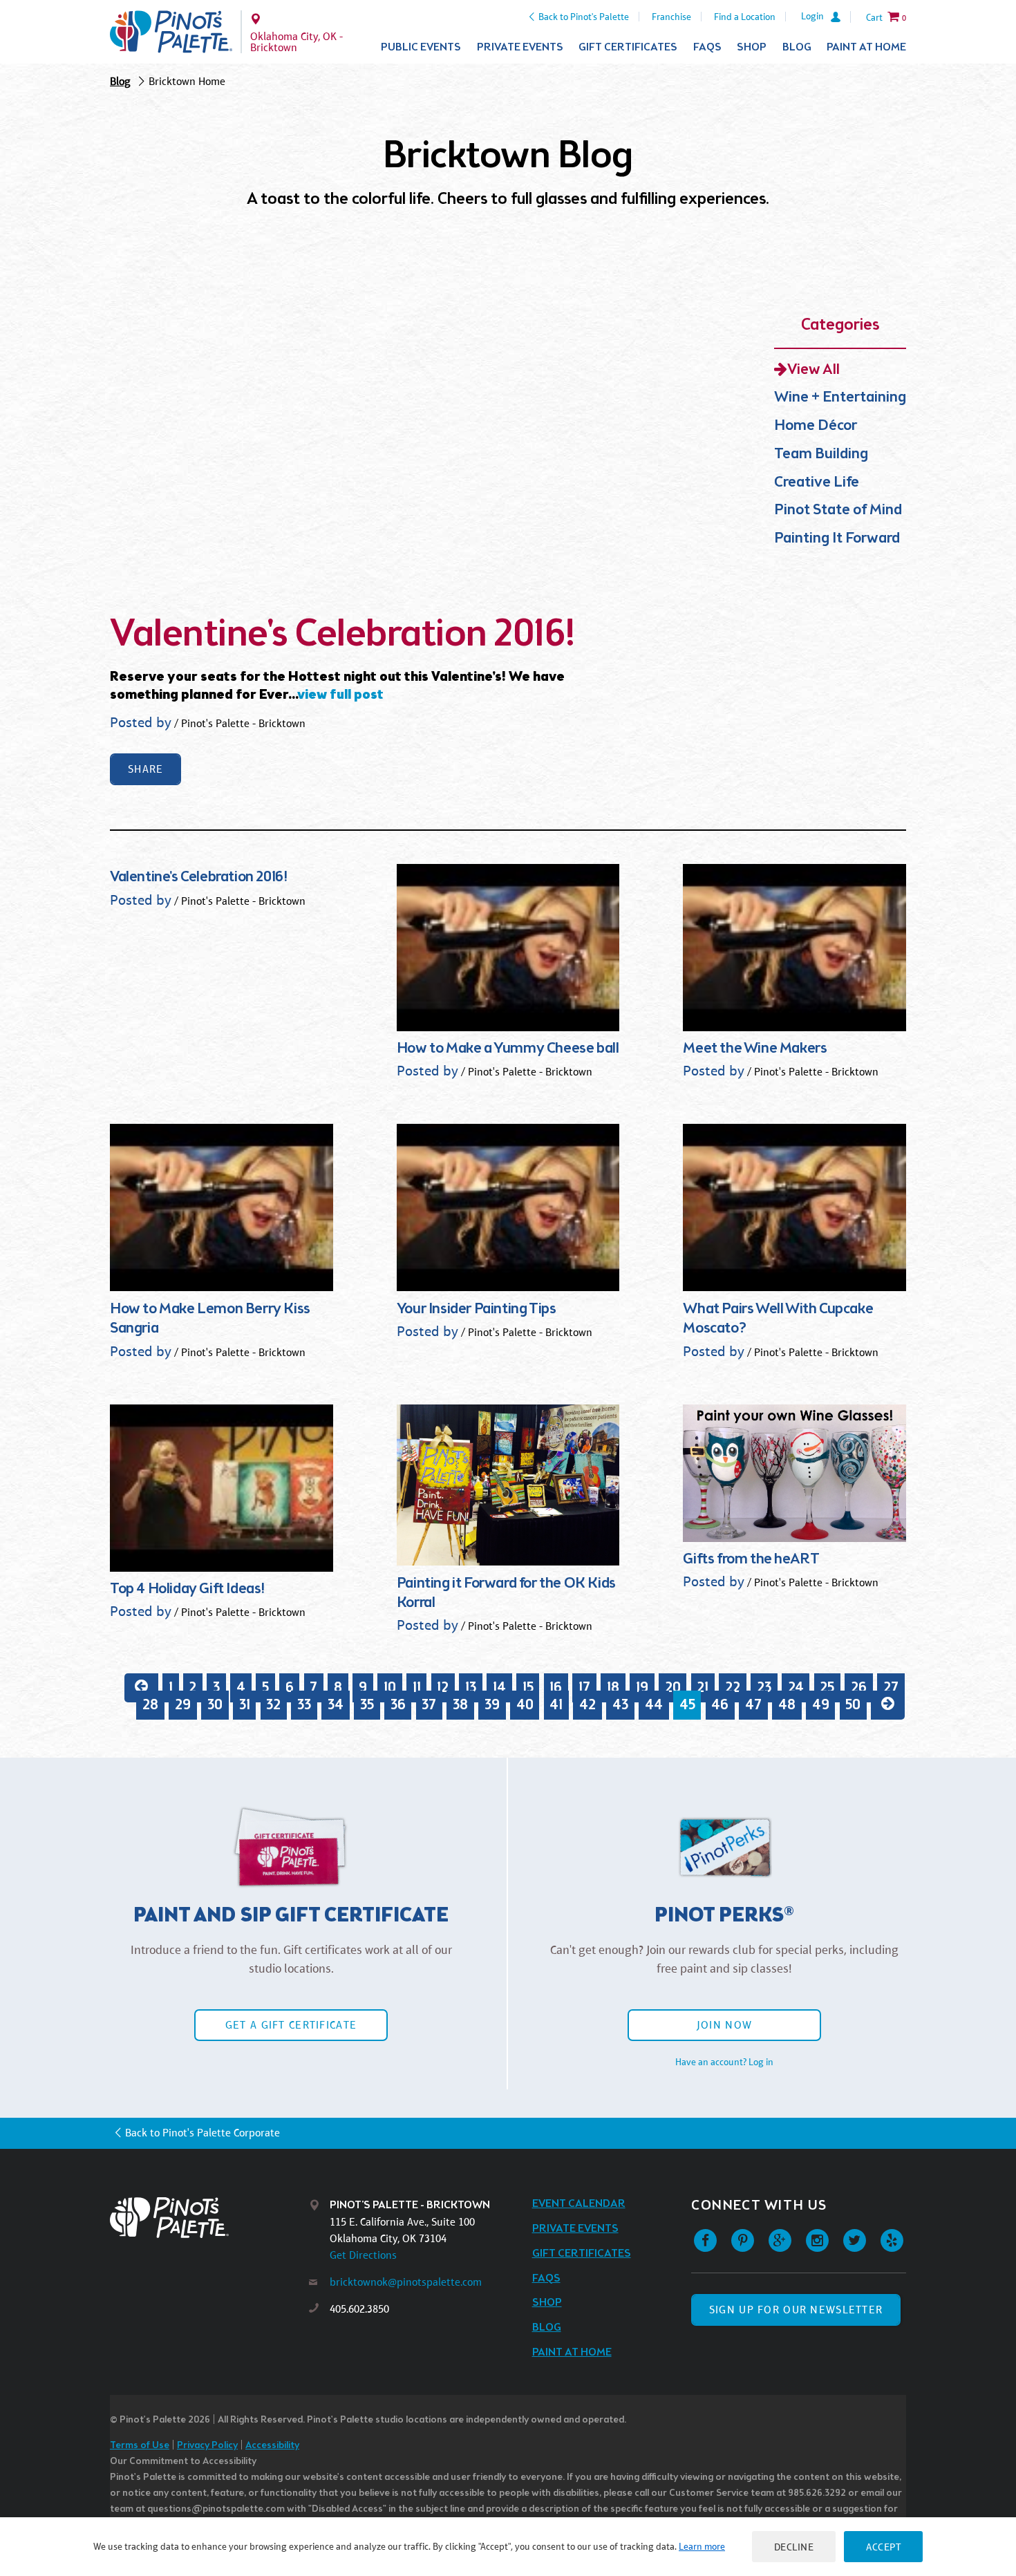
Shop (752, 47)
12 (443, 1687)
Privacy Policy (207, 2446)
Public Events (421, 47)
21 (703, 1687)
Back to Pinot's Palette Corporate (203, 2133)
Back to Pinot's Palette (584, 17)
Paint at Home (866, 47)
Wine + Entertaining (840, 398)
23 (764, 1687)
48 (787, 1705)
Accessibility (272, 2446)
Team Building (821, 454)
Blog (797, 47)
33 (304, 1705)
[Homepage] (209, 2218)
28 (150, 1705)
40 (525, 1705)
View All (813, 370)
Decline (794, 2547)
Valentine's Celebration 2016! (343, 635)
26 (859, 1687)
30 (215, 1705)
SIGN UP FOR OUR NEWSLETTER (796, 2310)
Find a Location (745, 17)
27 (891, 1687)
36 (398, 1705)
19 (642, 1687)
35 (367, 1705)
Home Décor (816, 426)
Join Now (724, 2025)
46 (720, 1705)
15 (528, 1687)
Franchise (671, 17)
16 (556, 1687)
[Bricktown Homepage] (171, 32)
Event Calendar (579, 2204)
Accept (883, 2547)
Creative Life (817, 483)
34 (336, 1705)
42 (587, 1705)
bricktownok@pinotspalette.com (406, 2282)
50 (853, 1705)
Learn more (702, 2546)
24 (796, 1687)
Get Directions (363, 2255)
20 (673, 1687)
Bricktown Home (187, 81)
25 (827, 1687)
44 (654, 1705)
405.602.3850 (359, 2309)
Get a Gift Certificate (291, 2025)
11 (417, 1687)
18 (613, 1687)
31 (245, 1705)
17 (584, 1687)
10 (390, 1687)
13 (471, 1687)
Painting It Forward (837, 539)
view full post (340, 695)
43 (620, 1705)
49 (821, 1705)
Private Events (520, 47)
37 (429, 1705)
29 (183, 1705)
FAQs (707, 47)
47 (753, 1705)
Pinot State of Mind (838, 510)
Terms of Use (140, 2446)
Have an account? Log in (724, 2062)
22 (733, 1687)
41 (556, 1705)
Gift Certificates (628, 47)
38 (460, 1705)
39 (492, 1705)
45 (687, 1705)
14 (499, 1687)
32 (273, 1705)
